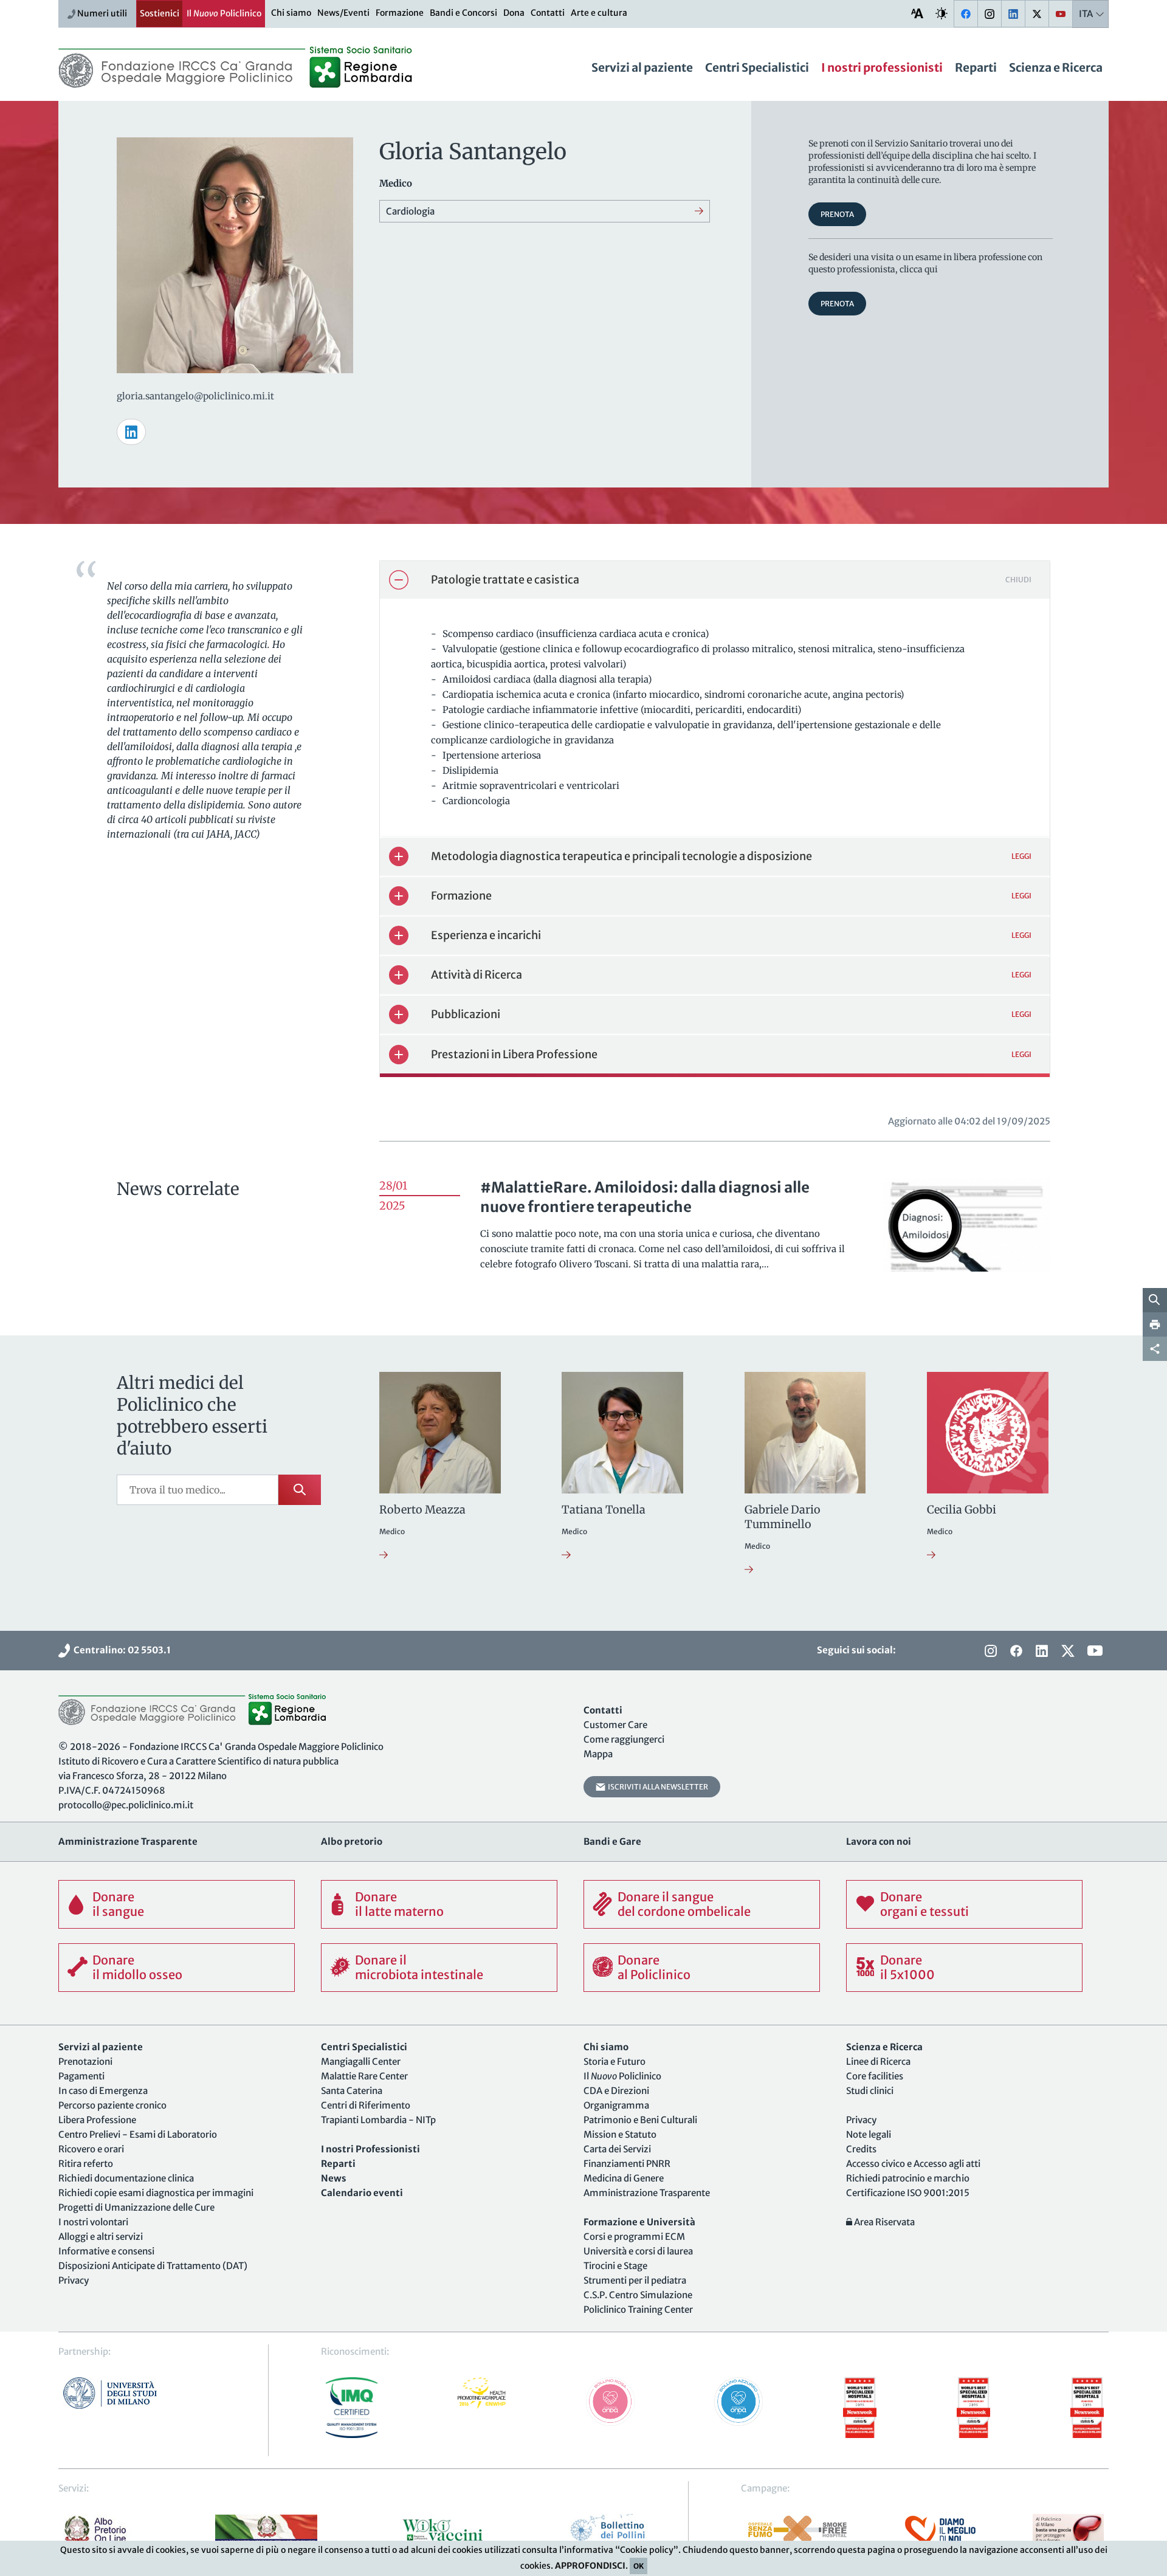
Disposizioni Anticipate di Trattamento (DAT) (153, 2266)
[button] (715, 580)
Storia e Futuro (614, 2061)
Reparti (976, 67)
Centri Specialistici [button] (757, 67)
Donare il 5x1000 (907, 1967)
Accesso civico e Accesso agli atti (913, 2164)
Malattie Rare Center (364, 2076)
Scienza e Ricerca (1056, 67)
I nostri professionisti (882, 67)
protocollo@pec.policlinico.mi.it (126, 1805)
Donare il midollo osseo (137, 1967)
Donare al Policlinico (654, 1967)
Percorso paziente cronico (112, 2105)
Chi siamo (291, 13)
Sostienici (160, 13)
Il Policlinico (224, 13)
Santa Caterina (352, 2091)
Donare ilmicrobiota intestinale (419, 1967)
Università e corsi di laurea (638, 2251)
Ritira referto (86, 2164)
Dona (514, 13)
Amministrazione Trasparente (647, 2193)
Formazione (400, 13)
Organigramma (616, 2105)
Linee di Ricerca (878, 2061)
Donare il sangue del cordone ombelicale (684, 1904)
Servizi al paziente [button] (642, 67)
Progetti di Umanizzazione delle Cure (136, 2207)
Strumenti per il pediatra (635, 2280)
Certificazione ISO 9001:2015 (908, 2193)
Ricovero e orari (91, 2149)
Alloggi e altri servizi (101, 2237)
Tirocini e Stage (615, 2266)
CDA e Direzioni (616, 2091)
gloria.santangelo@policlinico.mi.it (195, 396)
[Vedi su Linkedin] (131, 432)
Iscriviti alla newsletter (657, 1787)
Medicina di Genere (624, 2178)
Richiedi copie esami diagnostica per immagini (156, 2193)
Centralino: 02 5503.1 (120, 1650)
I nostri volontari (93, 2222)
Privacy (74, 2280)
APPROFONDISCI (590, 2566)
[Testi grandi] (917, 13)
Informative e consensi (106, 2251)
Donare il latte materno (399, 1904)
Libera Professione (97, 2120)
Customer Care (615, 1725)
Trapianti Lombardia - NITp (378, 2120)
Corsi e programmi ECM (634, 2237)
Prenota (837, 214)
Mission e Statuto (620, 2134)
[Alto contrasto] (942, 13)
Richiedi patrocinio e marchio (908, 2178)
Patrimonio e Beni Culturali (640, 2120)
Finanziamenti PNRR (627, 2164)
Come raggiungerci (624, 1739)
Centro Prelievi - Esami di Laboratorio (138, 2134)
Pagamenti (81, 2076)
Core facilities (875, 2076)
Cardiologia (410, 211)
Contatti (548, 13)
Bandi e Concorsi (463, 13)
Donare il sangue (118, 1904)
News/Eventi (343, 13)
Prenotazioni (85, 2061)
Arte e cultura (599, 13)
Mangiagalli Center (361, 2061)
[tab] (715, 580)
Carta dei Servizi (617, 2149)
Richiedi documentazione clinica (126, 2178)
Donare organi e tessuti (924, 1904)
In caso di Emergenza (103, 2091)
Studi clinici (870, 2091)
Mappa (598, 1754)
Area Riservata (883, 2222)
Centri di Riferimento (366, 2105)
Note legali (869, 2134)
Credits (861, 2149)
